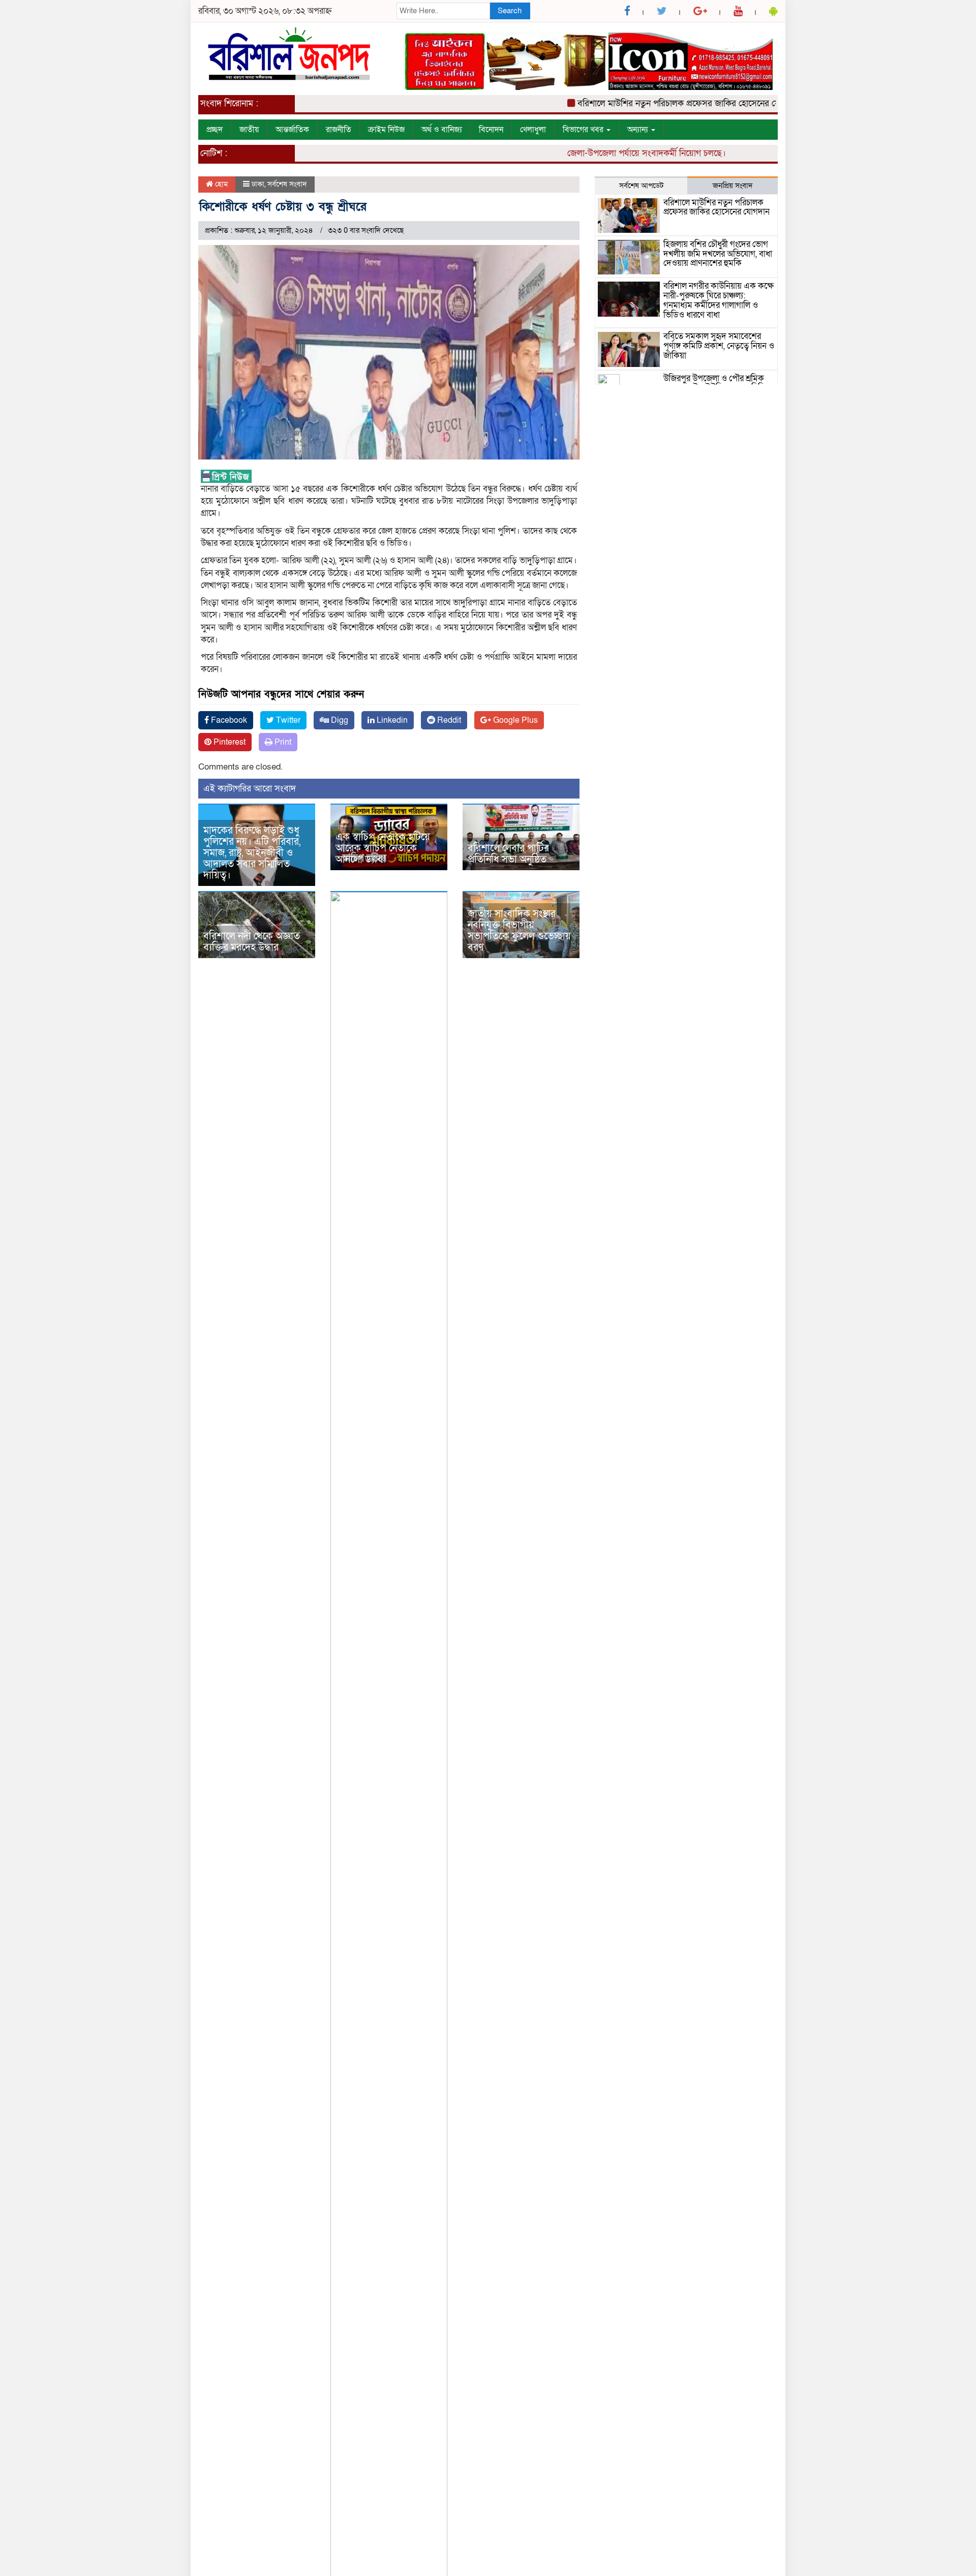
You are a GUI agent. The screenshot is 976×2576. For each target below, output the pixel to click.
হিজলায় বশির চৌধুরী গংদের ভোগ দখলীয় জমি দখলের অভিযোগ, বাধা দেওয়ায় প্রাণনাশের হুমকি (718, 254)
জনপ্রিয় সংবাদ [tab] (733, 186)
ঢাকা (258, 184)
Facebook (228, 720)
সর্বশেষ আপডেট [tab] (641, 186)
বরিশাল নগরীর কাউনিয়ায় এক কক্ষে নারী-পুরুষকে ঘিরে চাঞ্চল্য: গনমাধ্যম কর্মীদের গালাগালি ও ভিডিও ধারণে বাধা (719, 300)
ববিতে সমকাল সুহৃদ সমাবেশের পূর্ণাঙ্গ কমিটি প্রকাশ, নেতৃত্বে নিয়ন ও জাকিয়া (719, 346)
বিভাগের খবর (584, 130)
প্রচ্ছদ (215, 130)
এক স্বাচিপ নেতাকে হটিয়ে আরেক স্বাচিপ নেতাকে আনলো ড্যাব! (383, 848)
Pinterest (228, 742)
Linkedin (391, 720)
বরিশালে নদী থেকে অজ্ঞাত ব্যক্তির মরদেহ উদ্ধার (252, 942)
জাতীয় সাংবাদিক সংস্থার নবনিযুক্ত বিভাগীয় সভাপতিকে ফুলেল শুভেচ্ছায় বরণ (519, 931)
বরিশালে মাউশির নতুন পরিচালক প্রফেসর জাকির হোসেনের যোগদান (651, 103)
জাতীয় (249, 130)
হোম (220, 184)
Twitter (287, 720)
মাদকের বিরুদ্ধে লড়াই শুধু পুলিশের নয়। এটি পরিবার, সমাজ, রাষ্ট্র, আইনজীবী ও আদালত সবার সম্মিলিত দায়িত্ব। (252, 853)
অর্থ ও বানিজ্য (442, 130)
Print (282, 742)
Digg (339, 720)
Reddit (448, 720)
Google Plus (514, 720)
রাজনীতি (339, 130)
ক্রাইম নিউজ (386, 130)
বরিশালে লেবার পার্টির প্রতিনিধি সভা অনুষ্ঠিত (508, 854)
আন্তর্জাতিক (292, 130)
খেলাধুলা (533, 130)
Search (510, 11)
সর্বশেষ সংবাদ (287, 184)
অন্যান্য (639, 130)
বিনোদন (491, 130)
